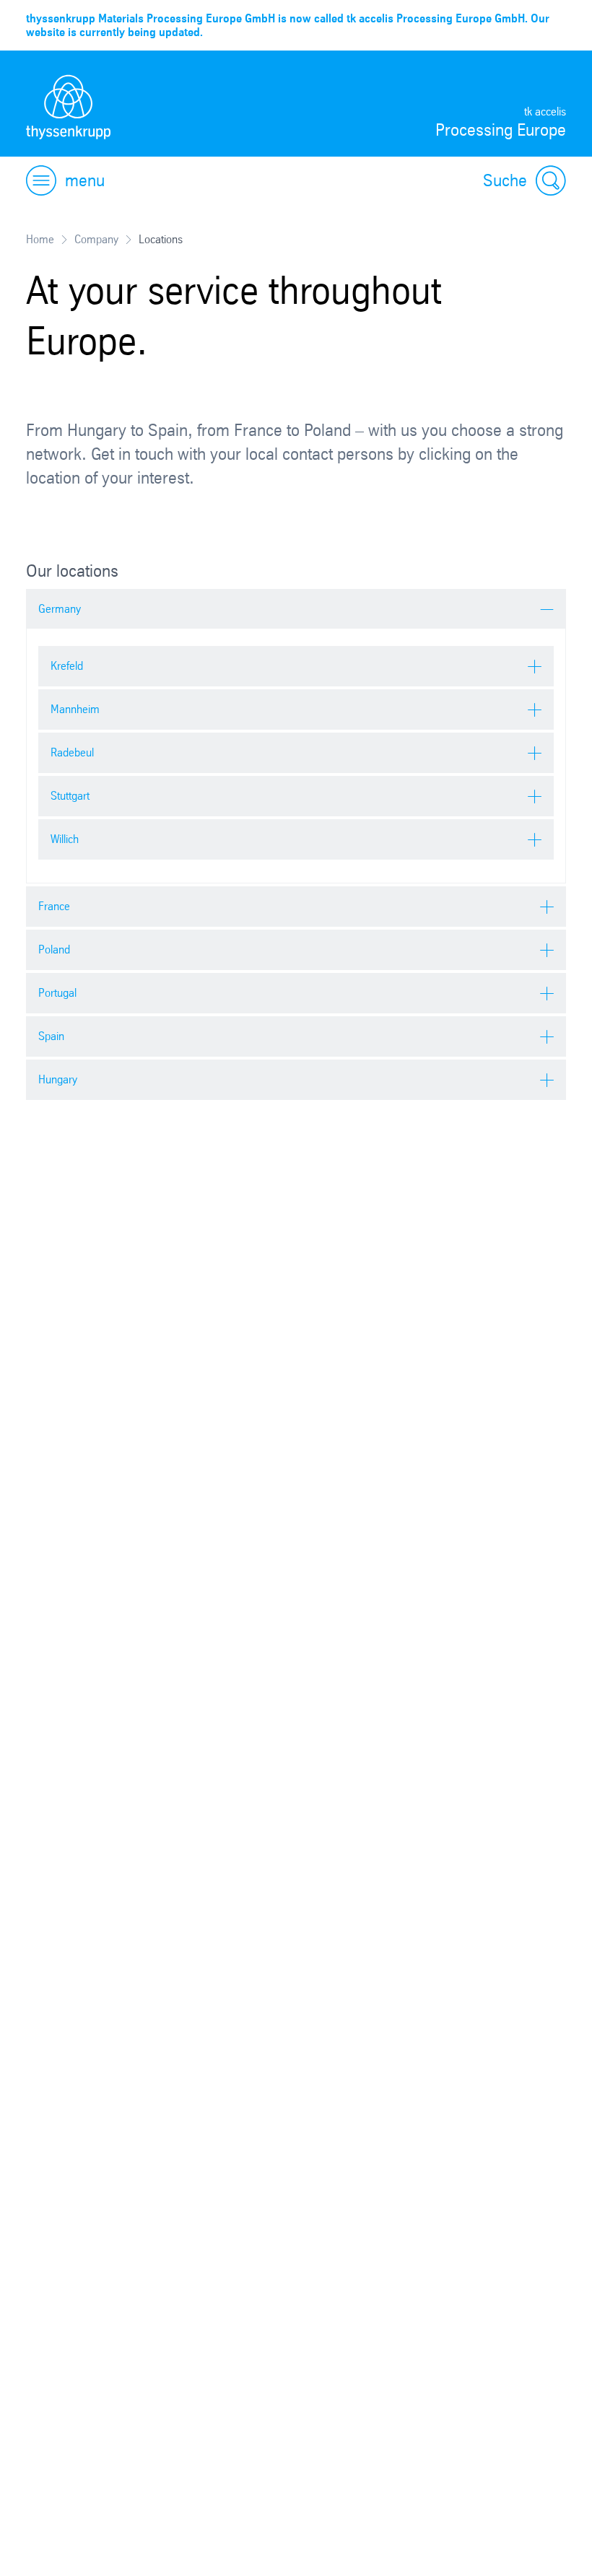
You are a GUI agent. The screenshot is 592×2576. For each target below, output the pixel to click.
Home (40, 239)
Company (96, 239)
